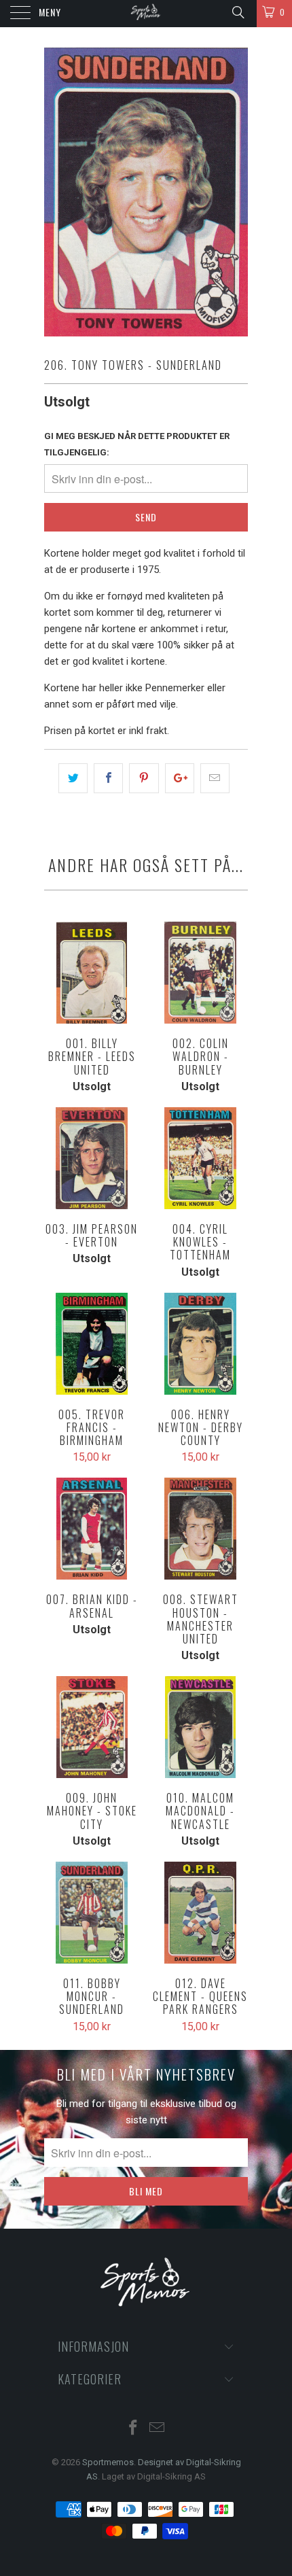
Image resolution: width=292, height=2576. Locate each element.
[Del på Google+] (180, 778)
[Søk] (237, 12)
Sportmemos (108, 2462)
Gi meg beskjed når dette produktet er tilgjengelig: (137, 444)
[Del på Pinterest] (144, 778)
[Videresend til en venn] (215, 778)
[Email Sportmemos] (158, 2429)
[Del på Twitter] (73, 778)
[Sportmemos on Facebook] (134, 2429)
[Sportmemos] (146, 14)
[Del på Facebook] (108, 778)
